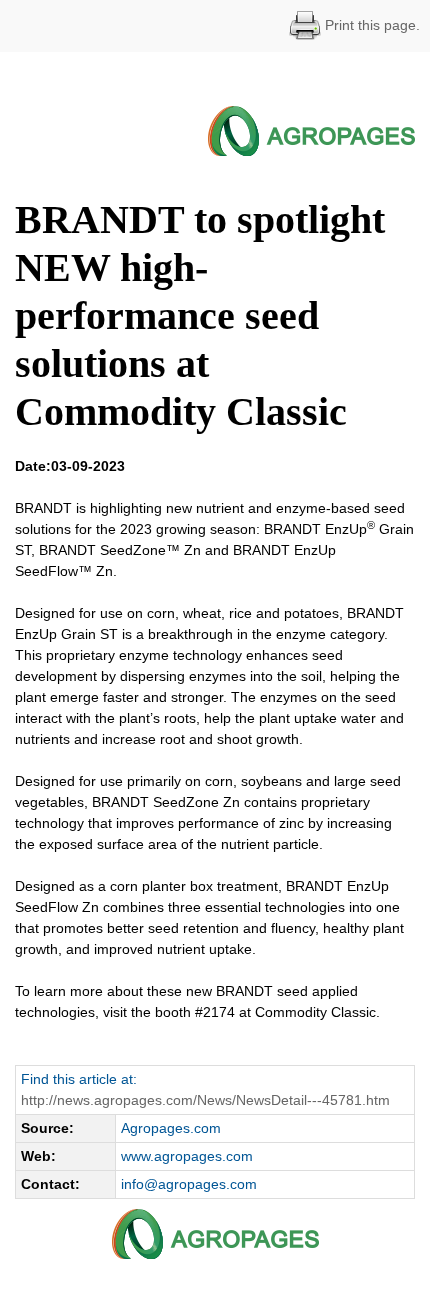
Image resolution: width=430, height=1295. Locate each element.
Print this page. (370, 25)
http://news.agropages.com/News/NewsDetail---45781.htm (205, 1100)
